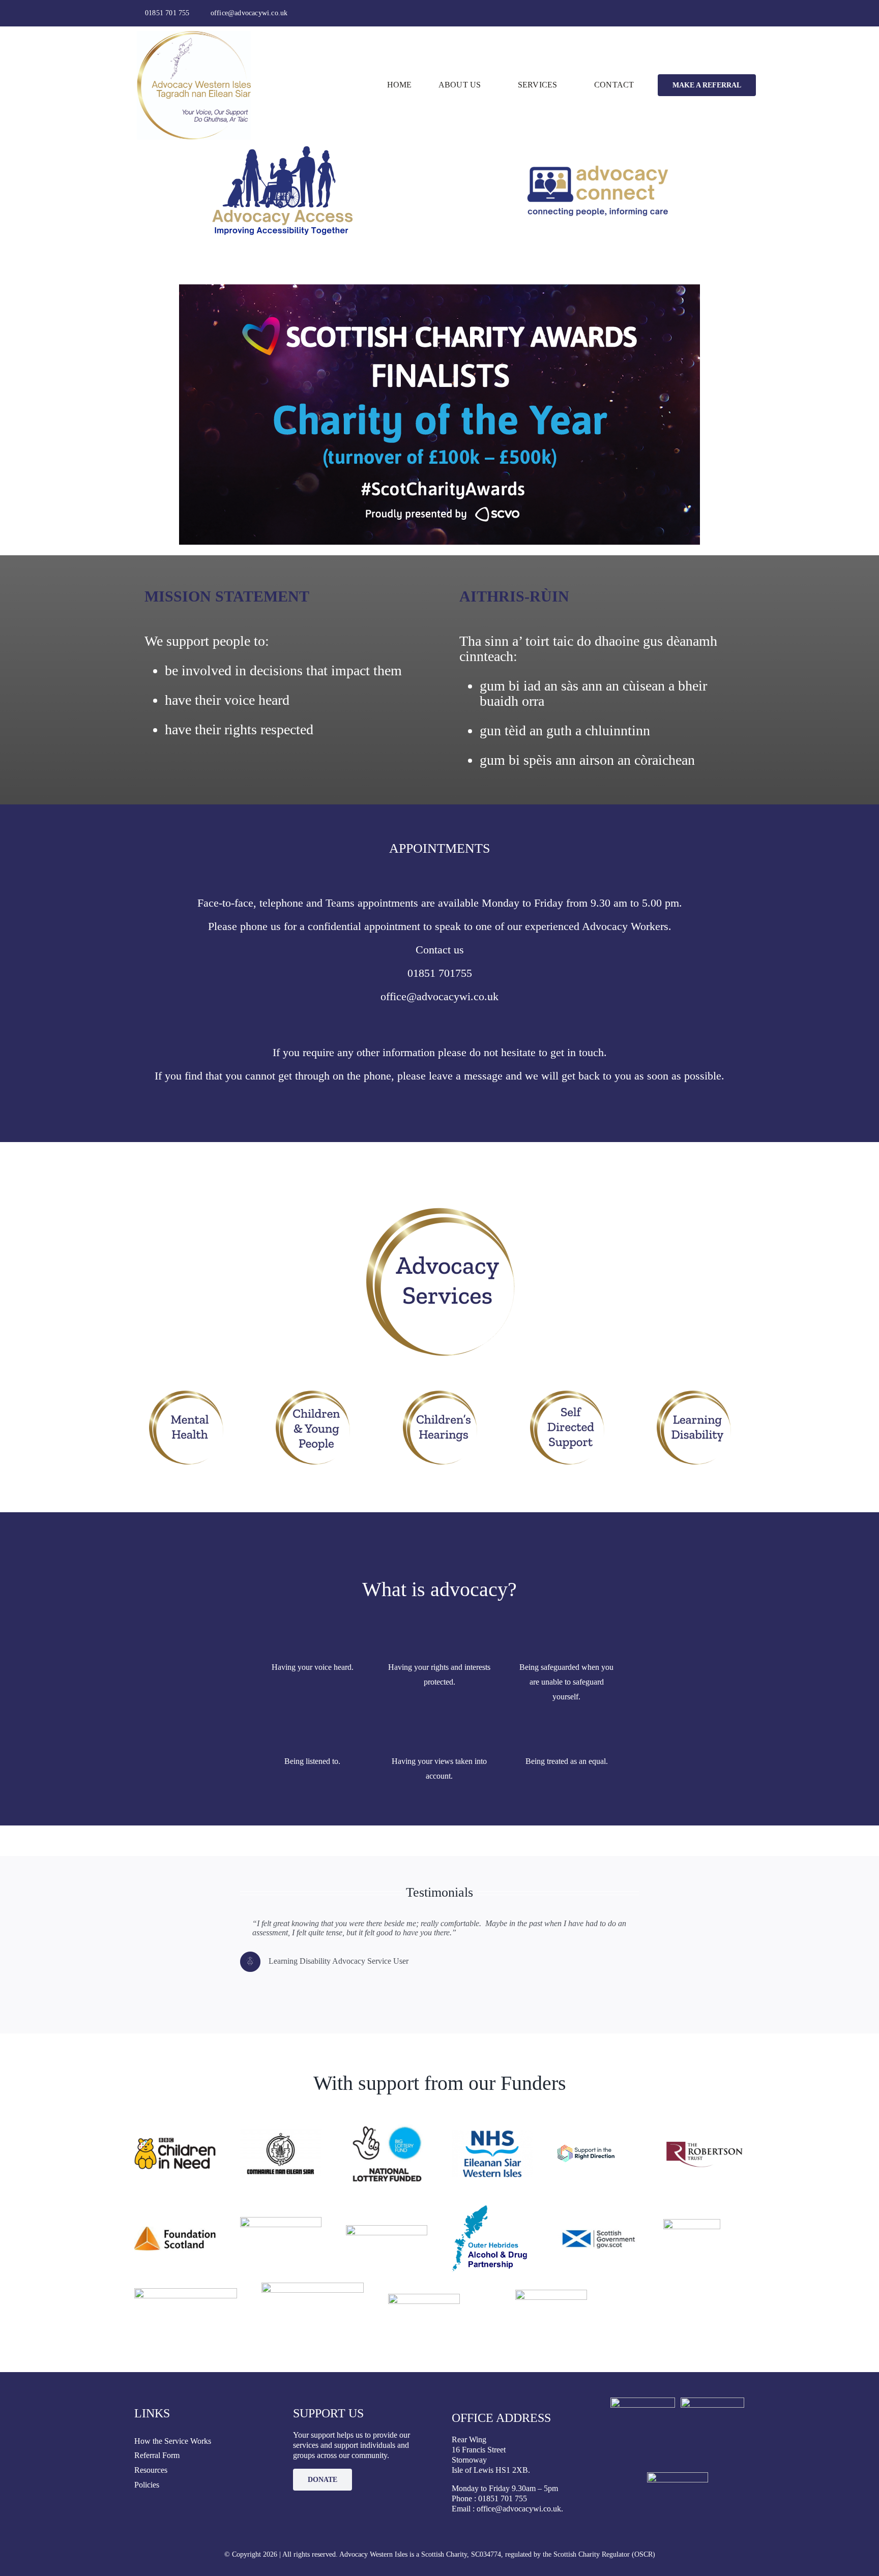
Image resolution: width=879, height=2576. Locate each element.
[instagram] (725, 13)
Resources (151, 2470)
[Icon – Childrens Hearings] (439, 1393)
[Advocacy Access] (281, 149)
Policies (147, 2485)
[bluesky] (742, 13)
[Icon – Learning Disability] (693, 1393)
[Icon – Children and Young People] (312, 1393)
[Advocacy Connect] (598, 149)
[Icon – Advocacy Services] (439, 1209)
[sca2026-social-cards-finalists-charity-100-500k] (439, 288)
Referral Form (157, 2455)
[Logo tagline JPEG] (194, 35)
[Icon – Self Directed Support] (567, 1393)
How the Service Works (173, 2441)
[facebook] (709, 13)
